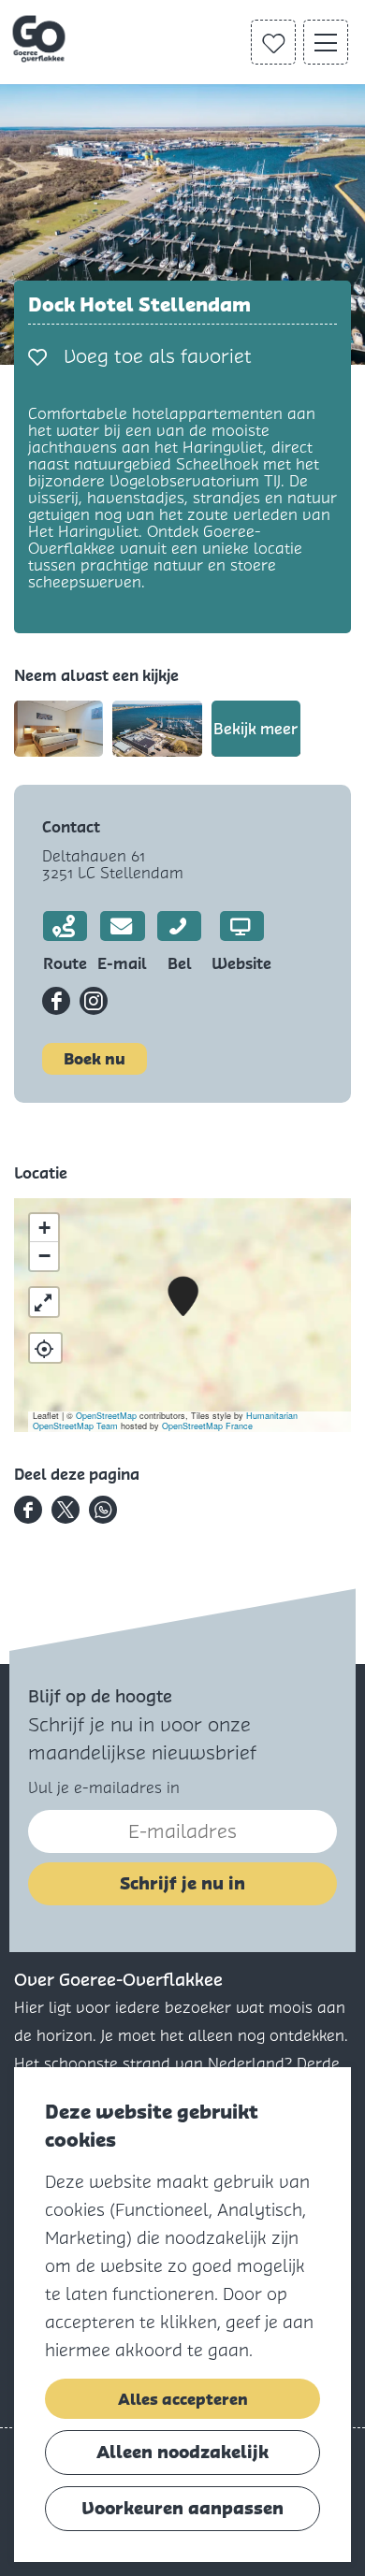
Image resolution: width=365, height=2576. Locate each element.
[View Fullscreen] (44, 1302)
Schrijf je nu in (182, 1883)
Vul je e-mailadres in (104, 1788)
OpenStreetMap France (207, 1426)
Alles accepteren (183, 2399)
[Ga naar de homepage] (41, 39)
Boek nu (95, 1059)
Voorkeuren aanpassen (182, 2508)
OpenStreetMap (106, 1416)
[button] (183, 1297)
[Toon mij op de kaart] (45, 1348)
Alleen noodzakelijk (182, 2452)
